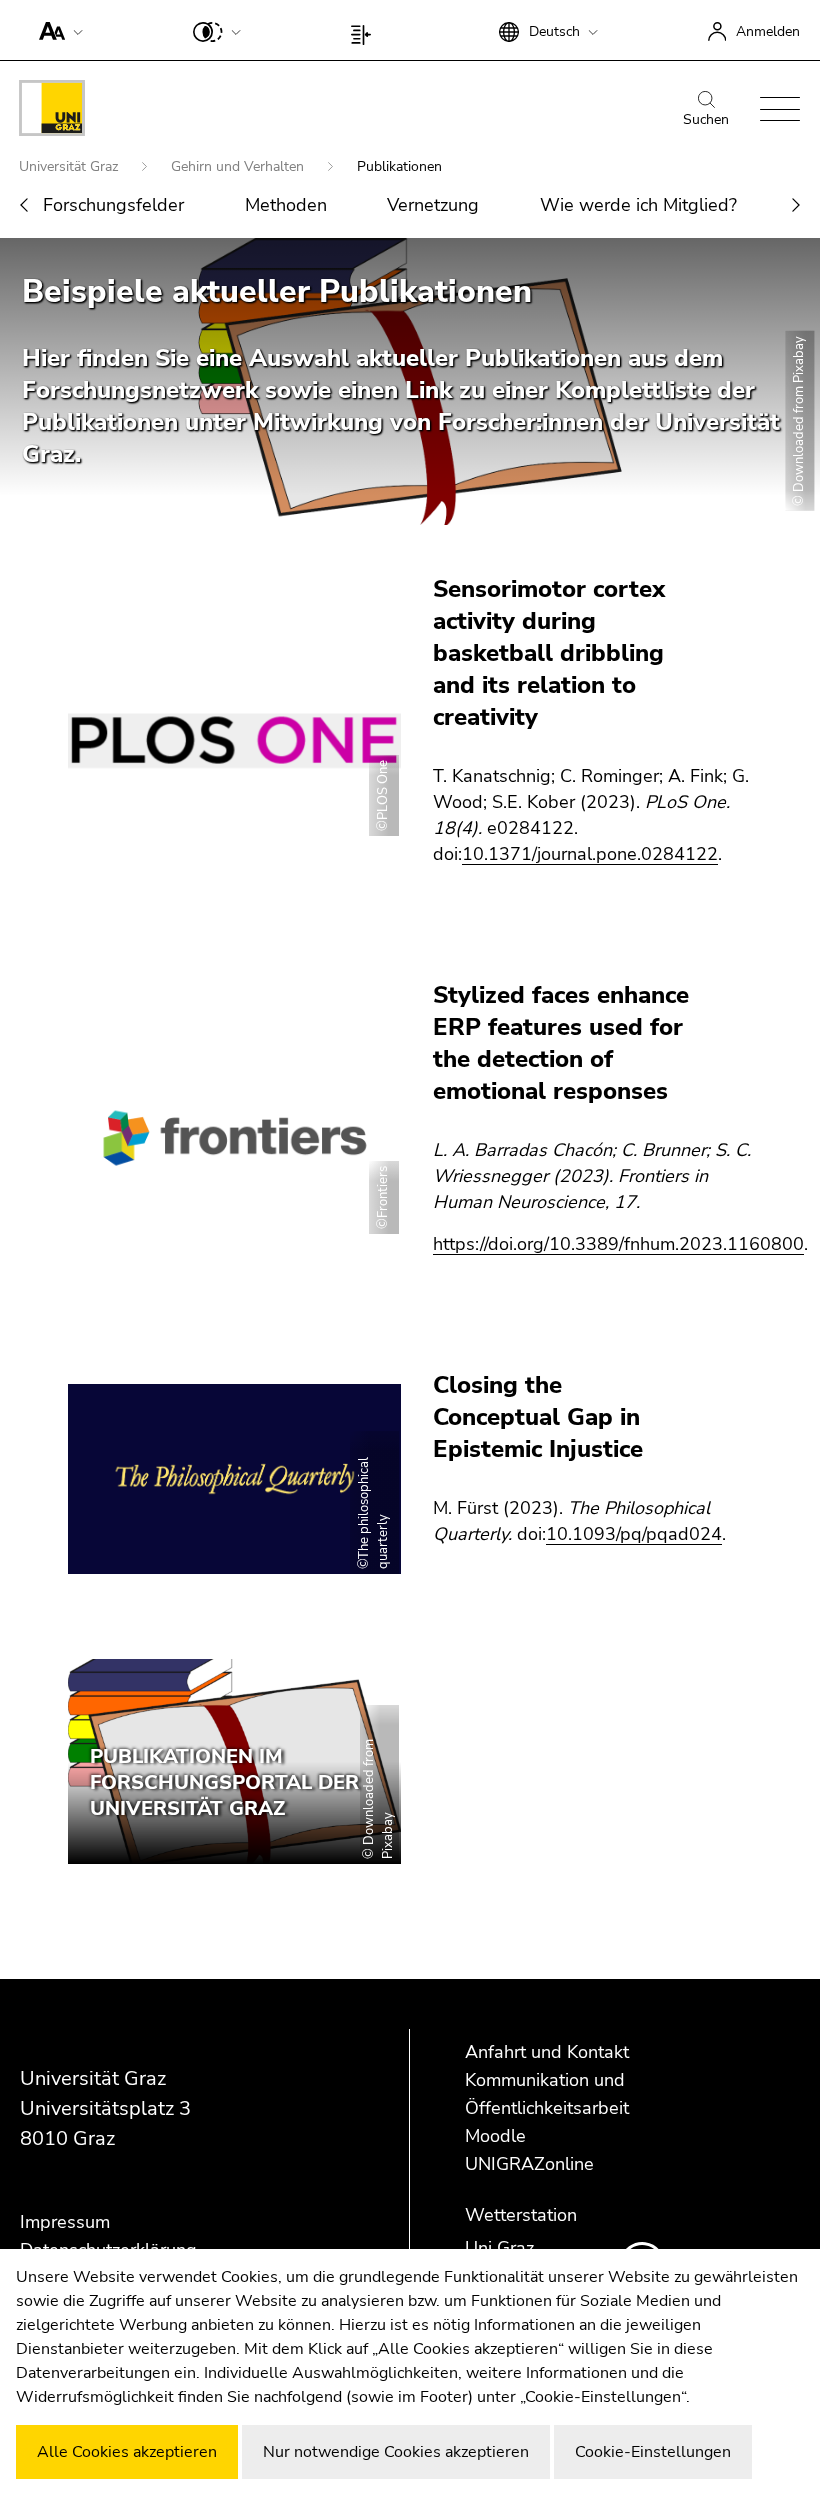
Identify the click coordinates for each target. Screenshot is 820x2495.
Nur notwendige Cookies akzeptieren (396, 2452)
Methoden (286, 205)
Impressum (65, 2222)
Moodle (495, 2136)
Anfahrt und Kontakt (547, 2052)
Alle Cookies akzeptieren (127, 2452)
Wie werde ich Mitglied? (638, 205)
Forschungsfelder (113, 205)
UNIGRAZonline (529, 2164)
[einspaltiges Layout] (365, 30)
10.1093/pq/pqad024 (634, 1534)
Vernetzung (433, 205)
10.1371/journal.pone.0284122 (590, 854)
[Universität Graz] (52, 111)
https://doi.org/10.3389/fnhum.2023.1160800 (618, 1244)
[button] (56, 30)
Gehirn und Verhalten (239, 166)
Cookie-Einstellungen (653, 2452)
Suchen (706, 119)
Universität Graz (70, 166)
